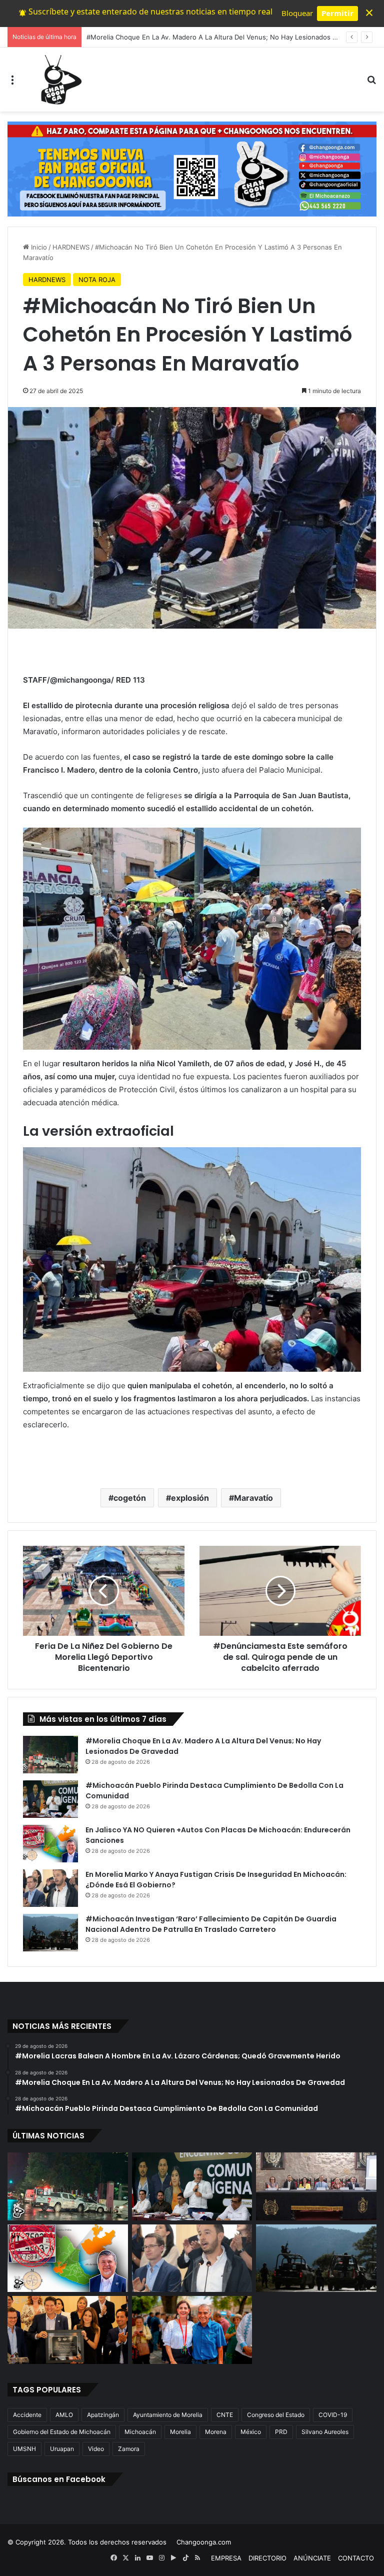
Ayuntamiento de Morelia (168, 2415)
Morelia (180, 2432)
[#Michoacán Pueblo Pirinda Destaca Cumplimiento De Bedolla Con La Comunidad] (50, 1799)
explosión (190, 1498)
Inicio (38, 247)
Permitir (337, 13)
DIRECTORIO (267, 2558)
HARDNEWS (71, 247)
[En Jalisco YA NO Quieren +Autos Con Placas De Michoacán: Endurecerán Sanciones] (50, 1844)
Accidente (27, 2415)
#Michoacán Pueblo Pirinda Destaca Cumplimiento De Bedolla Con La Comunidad (212, 37)
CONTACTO (356, 2558)
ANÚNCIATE (312, 2558)
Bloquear (297, 13)
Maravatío (253, 1498)
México (251, 2432)
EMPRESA (226, 2558)
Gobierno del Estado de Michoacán (62, 2432)
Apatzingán (103, 2415)
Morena (216, 2432)
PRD (281, 2432)
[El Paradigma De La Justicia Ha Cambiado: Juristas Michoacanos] (316, 2186)
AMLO (64, 2415)
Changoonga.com (204, 2542)
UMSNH (24, 2449)
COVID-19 (333, 2415)
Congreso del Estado (276, 2415)
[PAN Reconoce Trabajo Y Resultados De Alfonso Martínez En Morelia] (68, 2330)
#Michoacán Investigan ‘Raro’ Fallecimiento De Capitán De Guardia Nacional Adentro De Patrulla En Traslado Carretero (211, 1924)
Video (96, 2449)
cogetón (130, 1498)
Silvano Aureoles (325, 2432)
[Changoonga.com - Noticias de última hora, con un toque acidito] (59, 80)
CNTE (225, 2415)
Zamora (129, 2449)
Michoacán (140, 2432)
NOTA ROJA (97, 280)
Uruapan (62, 2449)
